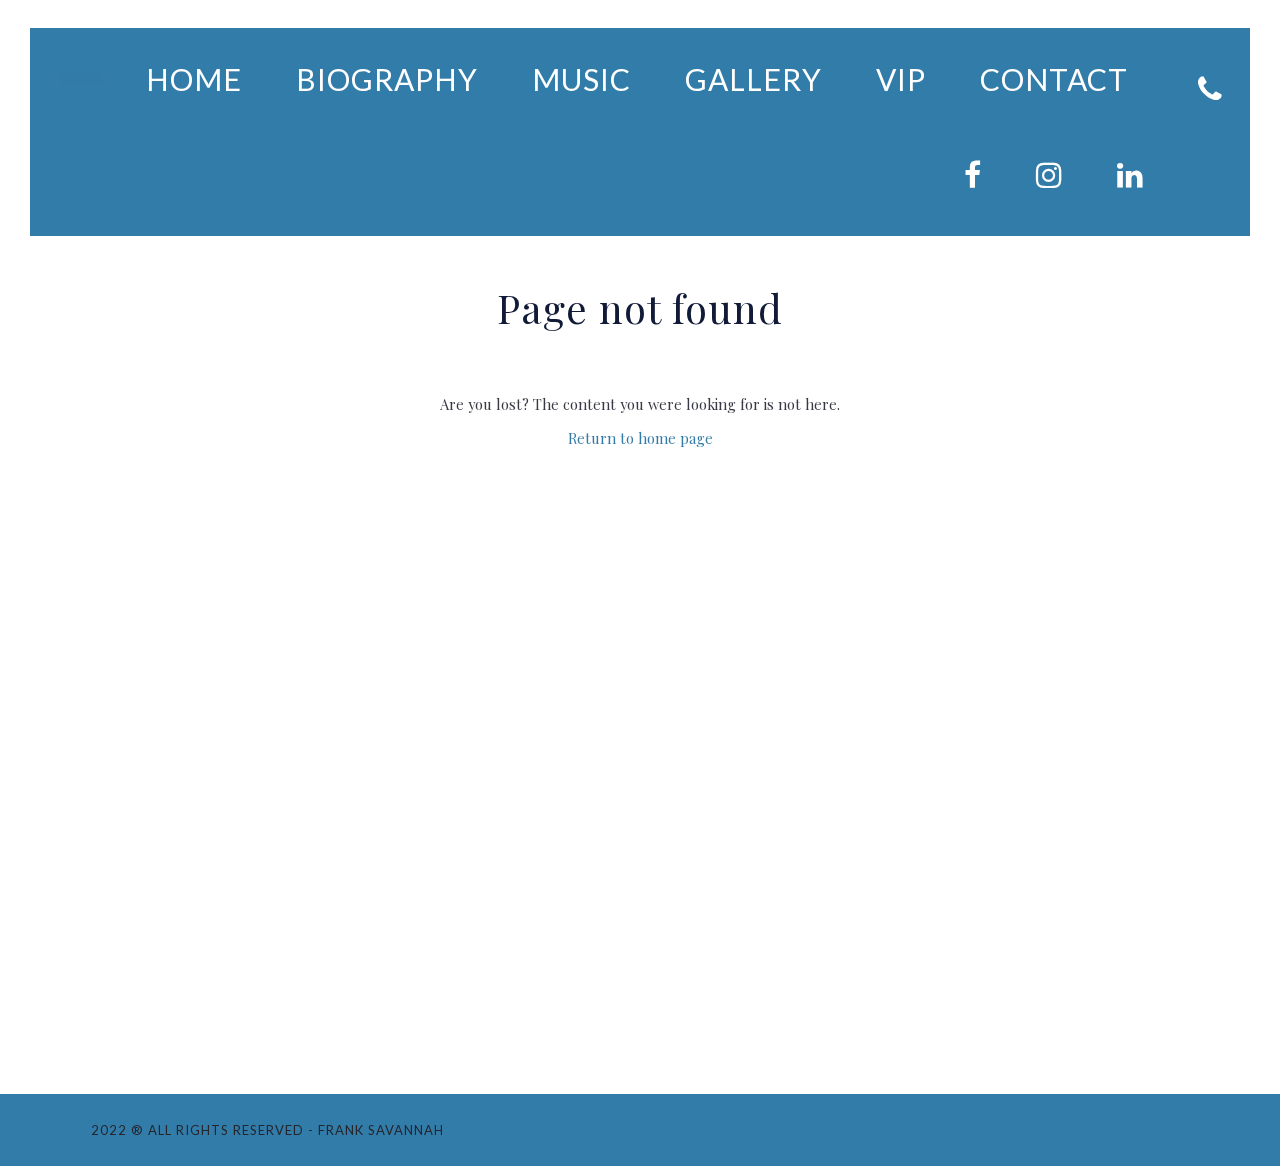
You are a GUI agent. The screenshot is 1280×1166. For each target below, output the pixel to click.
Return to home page (640, 438)
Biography (387, 79)
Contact (1054, 79)
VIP (901, 79)
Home (194, 79)
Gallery (753, 79)
